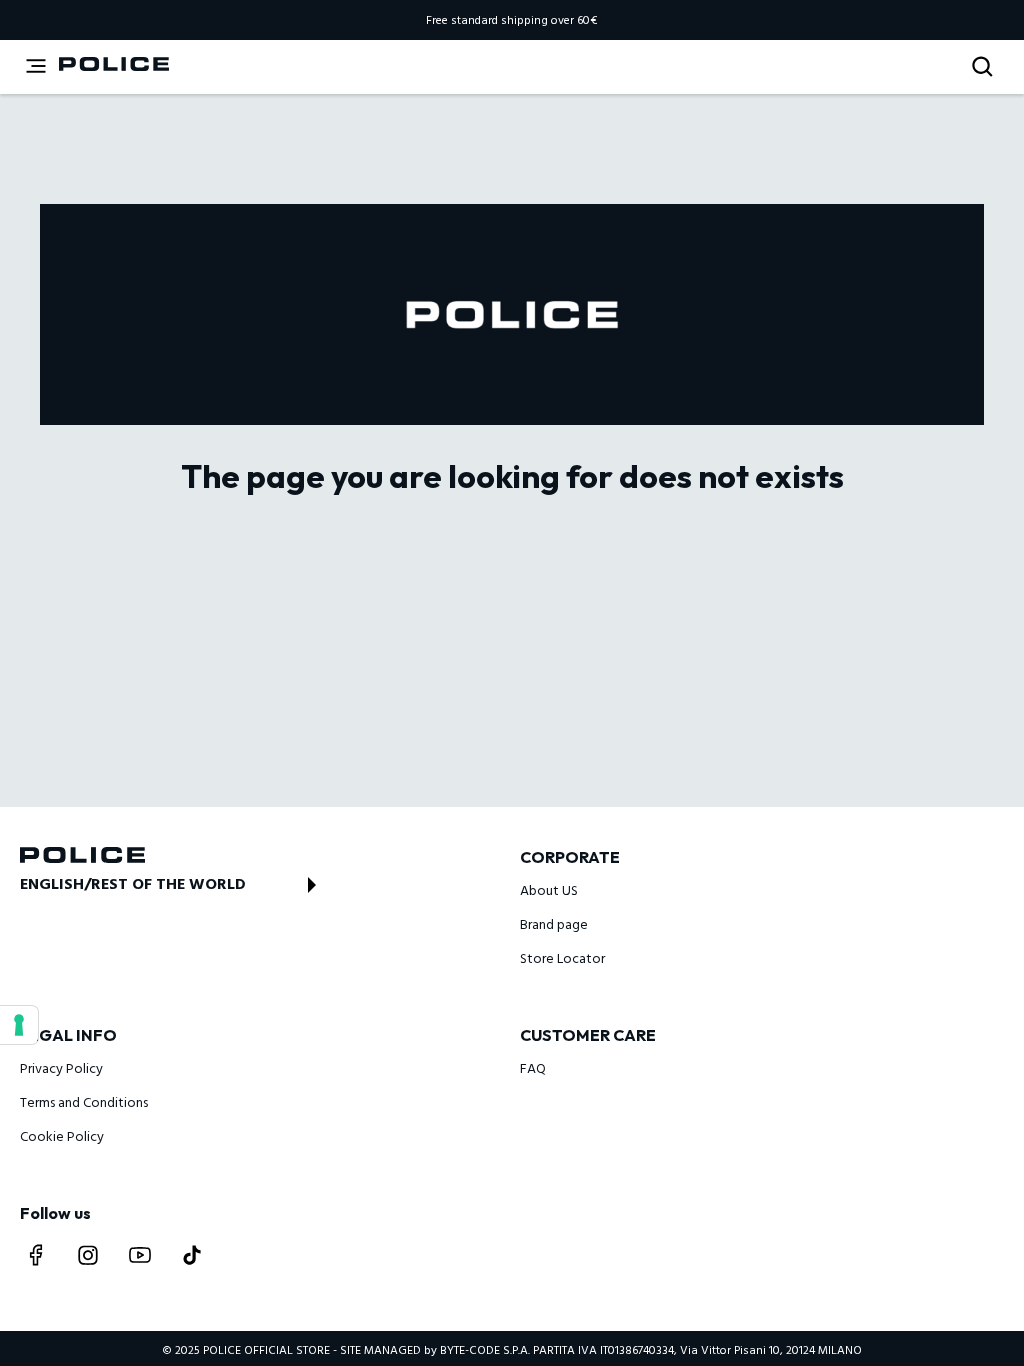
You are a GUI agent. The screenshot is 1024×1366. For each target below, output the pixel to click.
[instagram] (88, 1255)
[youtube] (140, 1255)
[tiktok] (192, 1255)
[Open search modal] (984, 67)
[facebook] (36, 1255)
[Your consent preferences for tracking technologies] (19, 1025)
